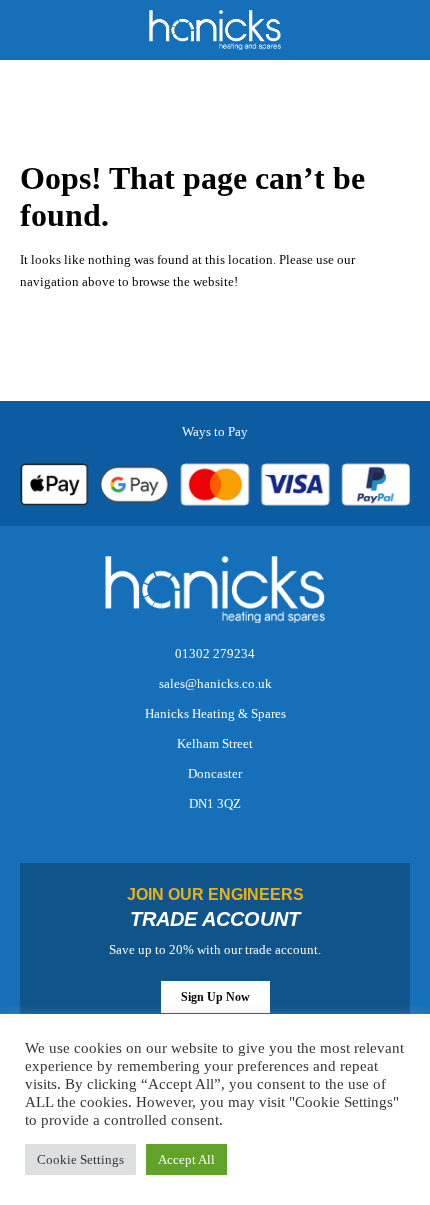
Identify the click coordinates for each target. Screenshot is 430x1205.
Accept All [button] (186, 1159)
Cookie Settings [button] (80, 1159)
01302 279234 (215, 653)
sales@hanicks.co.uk (215, 683)
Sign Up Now (215, 997)
